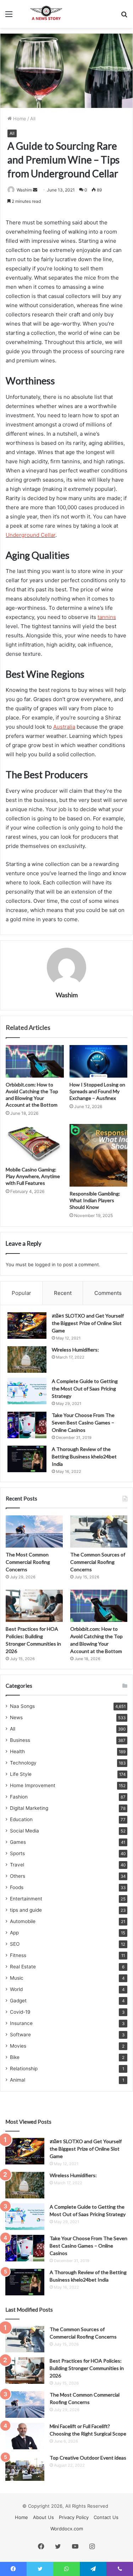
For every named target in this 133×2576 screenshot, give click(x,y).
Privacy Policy (74, 2517)
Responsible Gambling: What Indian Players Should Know (95, 1200)
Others (18, 1876)
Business (20, 1740)
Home (19, 119)
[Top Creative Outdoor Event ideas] (25, 2468)
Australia (64, 727)
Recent (63, 1293)
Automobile (23, 1921)
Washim (24, 190)
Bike (15, 2057)
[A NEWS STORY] (46, 14)
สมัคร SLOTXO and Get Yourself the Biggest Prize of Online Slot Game (88, 1323)
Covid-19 (20, 2012)
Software (20, 2035)
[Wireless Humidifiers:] (27, 1359)
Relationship (24, 2069)
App (14, 1933)
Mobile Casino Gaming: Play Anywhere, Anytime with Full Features (33, 1176)
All (33, 119)
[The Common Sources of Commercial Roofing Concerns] (99, 1531)
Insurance (21, 2023)
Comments (108, 1293)
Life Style (21, 1774)
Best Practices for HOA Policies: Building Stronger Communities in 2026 (87, 2368)
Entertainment (26, 1899)
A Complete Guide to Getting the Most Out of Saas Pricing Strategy (85, 1389)
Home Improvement (33, 1785)
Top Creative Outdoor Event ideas (88, 2458)
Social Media (24, 1831)
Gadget (18, 2001)
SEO (15, 1944)
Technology (23, 1763)
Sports (17, 1853)
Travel (17, 1865)
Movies (18, 2046)
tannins (107, 617)
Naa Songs (22, 1706)
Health (17, 1751)
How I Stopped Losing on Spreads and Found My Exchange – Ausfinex (97, 1091)
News (16, 1717)
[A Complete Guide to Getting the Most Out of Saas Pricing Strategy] (27, 1391)
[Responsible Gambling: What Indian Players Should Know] (99, 1155)
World (16, 1989)
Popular (21, 1293)
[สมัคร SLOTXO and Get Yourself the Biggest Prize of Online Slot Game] (27, 1326)
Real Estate (23, 1967)
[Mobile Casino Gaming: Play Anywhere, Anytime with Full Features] (35, 1143)
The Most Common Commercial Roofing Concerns (28, 1562)
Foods (17, 1887)
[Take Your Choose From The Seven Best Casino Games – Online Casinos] (27, 1425)
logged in (45, 1264)
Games (18, 1842)
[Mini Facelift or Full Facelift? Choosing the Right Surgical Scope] (25, 2436)
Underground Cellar (31, 535)
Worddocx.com (67, 2529)
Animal (18, 2080)
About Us (43, 2517)
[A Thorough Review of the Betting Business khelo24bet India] (27, 1459)
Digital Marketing (29, 1808)
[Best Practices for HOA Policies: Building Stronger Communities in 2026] (34, 1606)
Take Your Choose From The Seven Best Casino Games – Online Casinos (83, 1422)
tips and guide (26, 1910)
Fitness (18, 1955)
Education (21, 1819)
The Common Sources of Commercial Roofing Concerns (98, 1562)
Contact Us (106, 2517)
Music (17, 1978)
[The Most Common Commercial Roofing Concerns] (34, 1531)
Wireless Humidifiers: (75, 1350)
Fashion (19, 1797)
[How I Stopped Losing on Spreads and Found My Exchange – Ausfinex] (99, 1061)
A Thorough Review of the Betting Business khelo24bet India (84, 1456)
